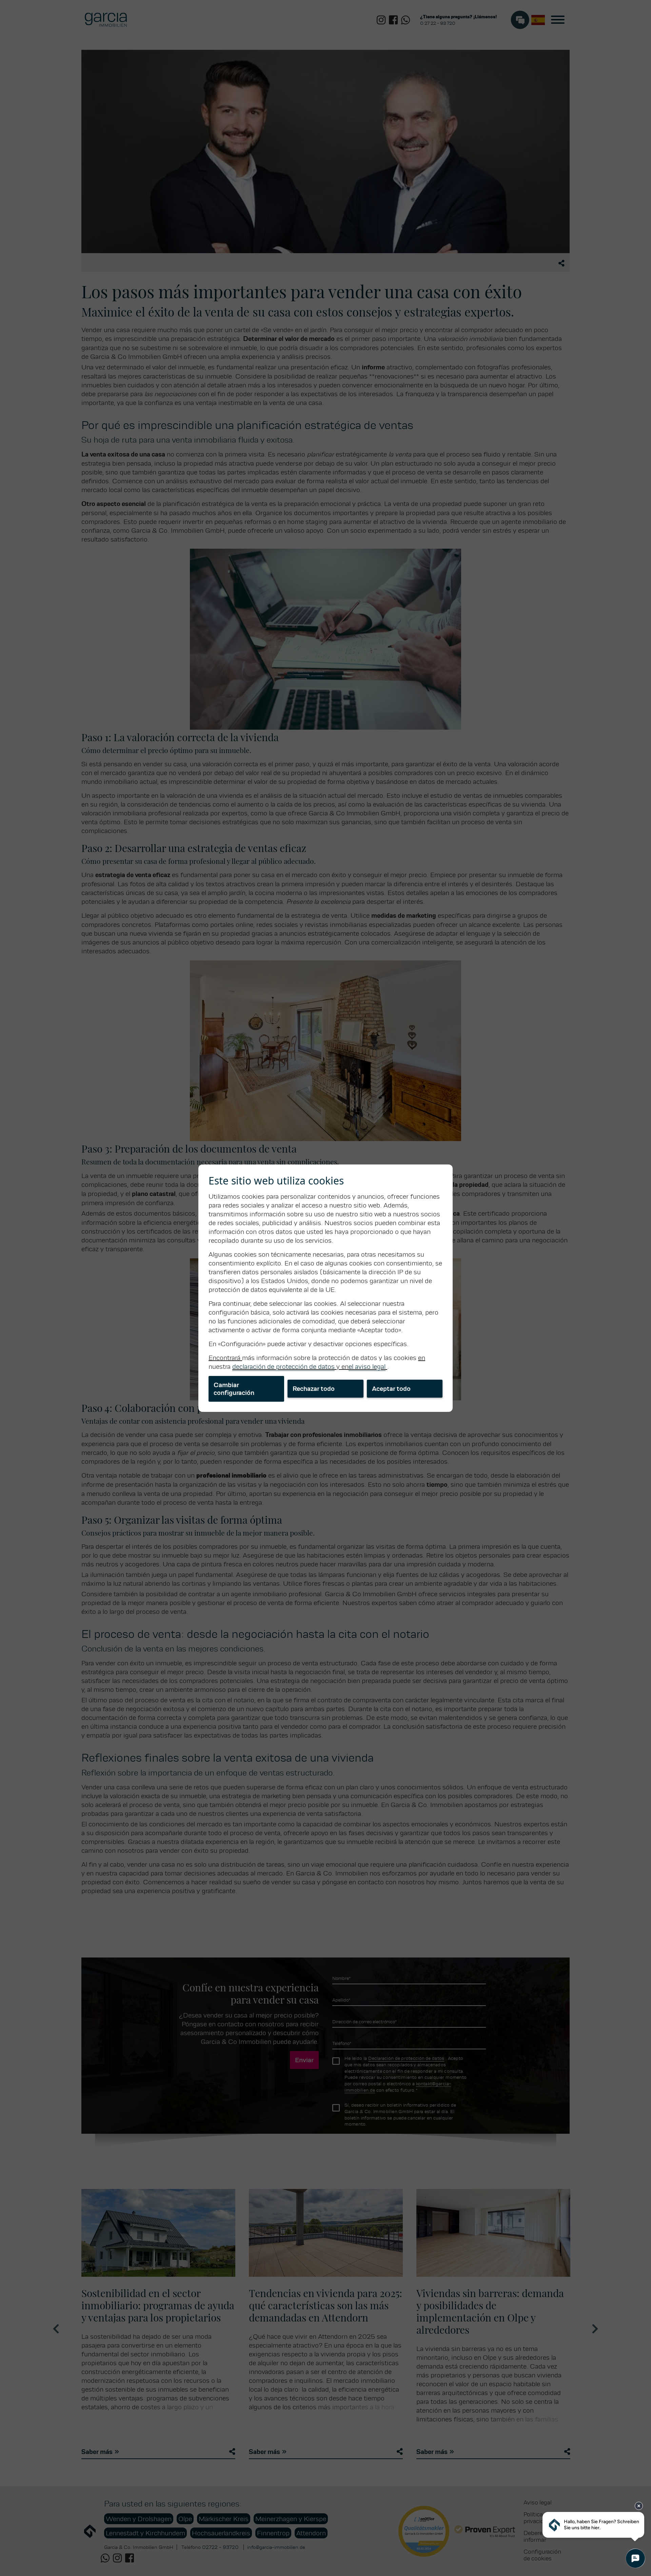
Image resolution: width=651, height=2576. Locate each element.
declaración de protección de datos (283, 1366)
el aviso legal (367, 1366)
